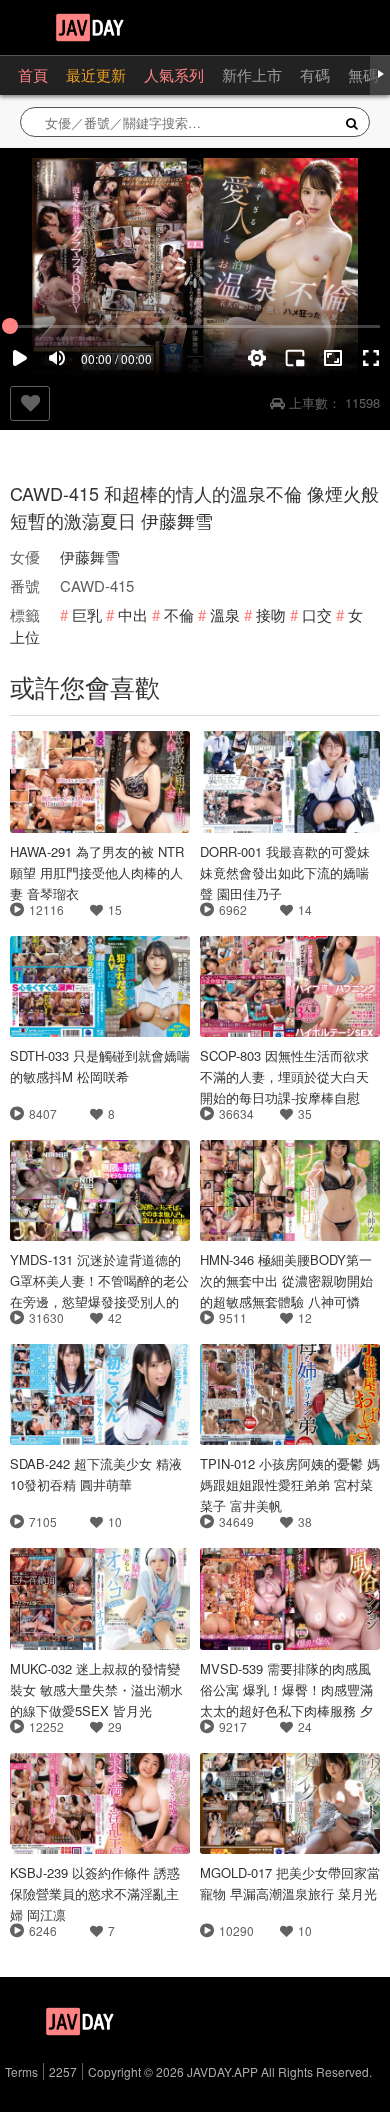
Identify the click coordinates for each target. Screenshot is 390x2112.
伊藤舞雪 (90, 556)
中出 (133, 614)
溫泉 (225, 614)
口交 (317, 614)
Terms (21, 2071)
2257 (63, 2071)
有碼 (315, 74)
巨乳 (87, 614)
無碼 (363, 74)
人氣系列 (174, 74)
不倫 (179, 614)
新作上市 (252, 74)
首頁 (33, 74)
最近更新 (96, 74)
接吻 (271, 614)
